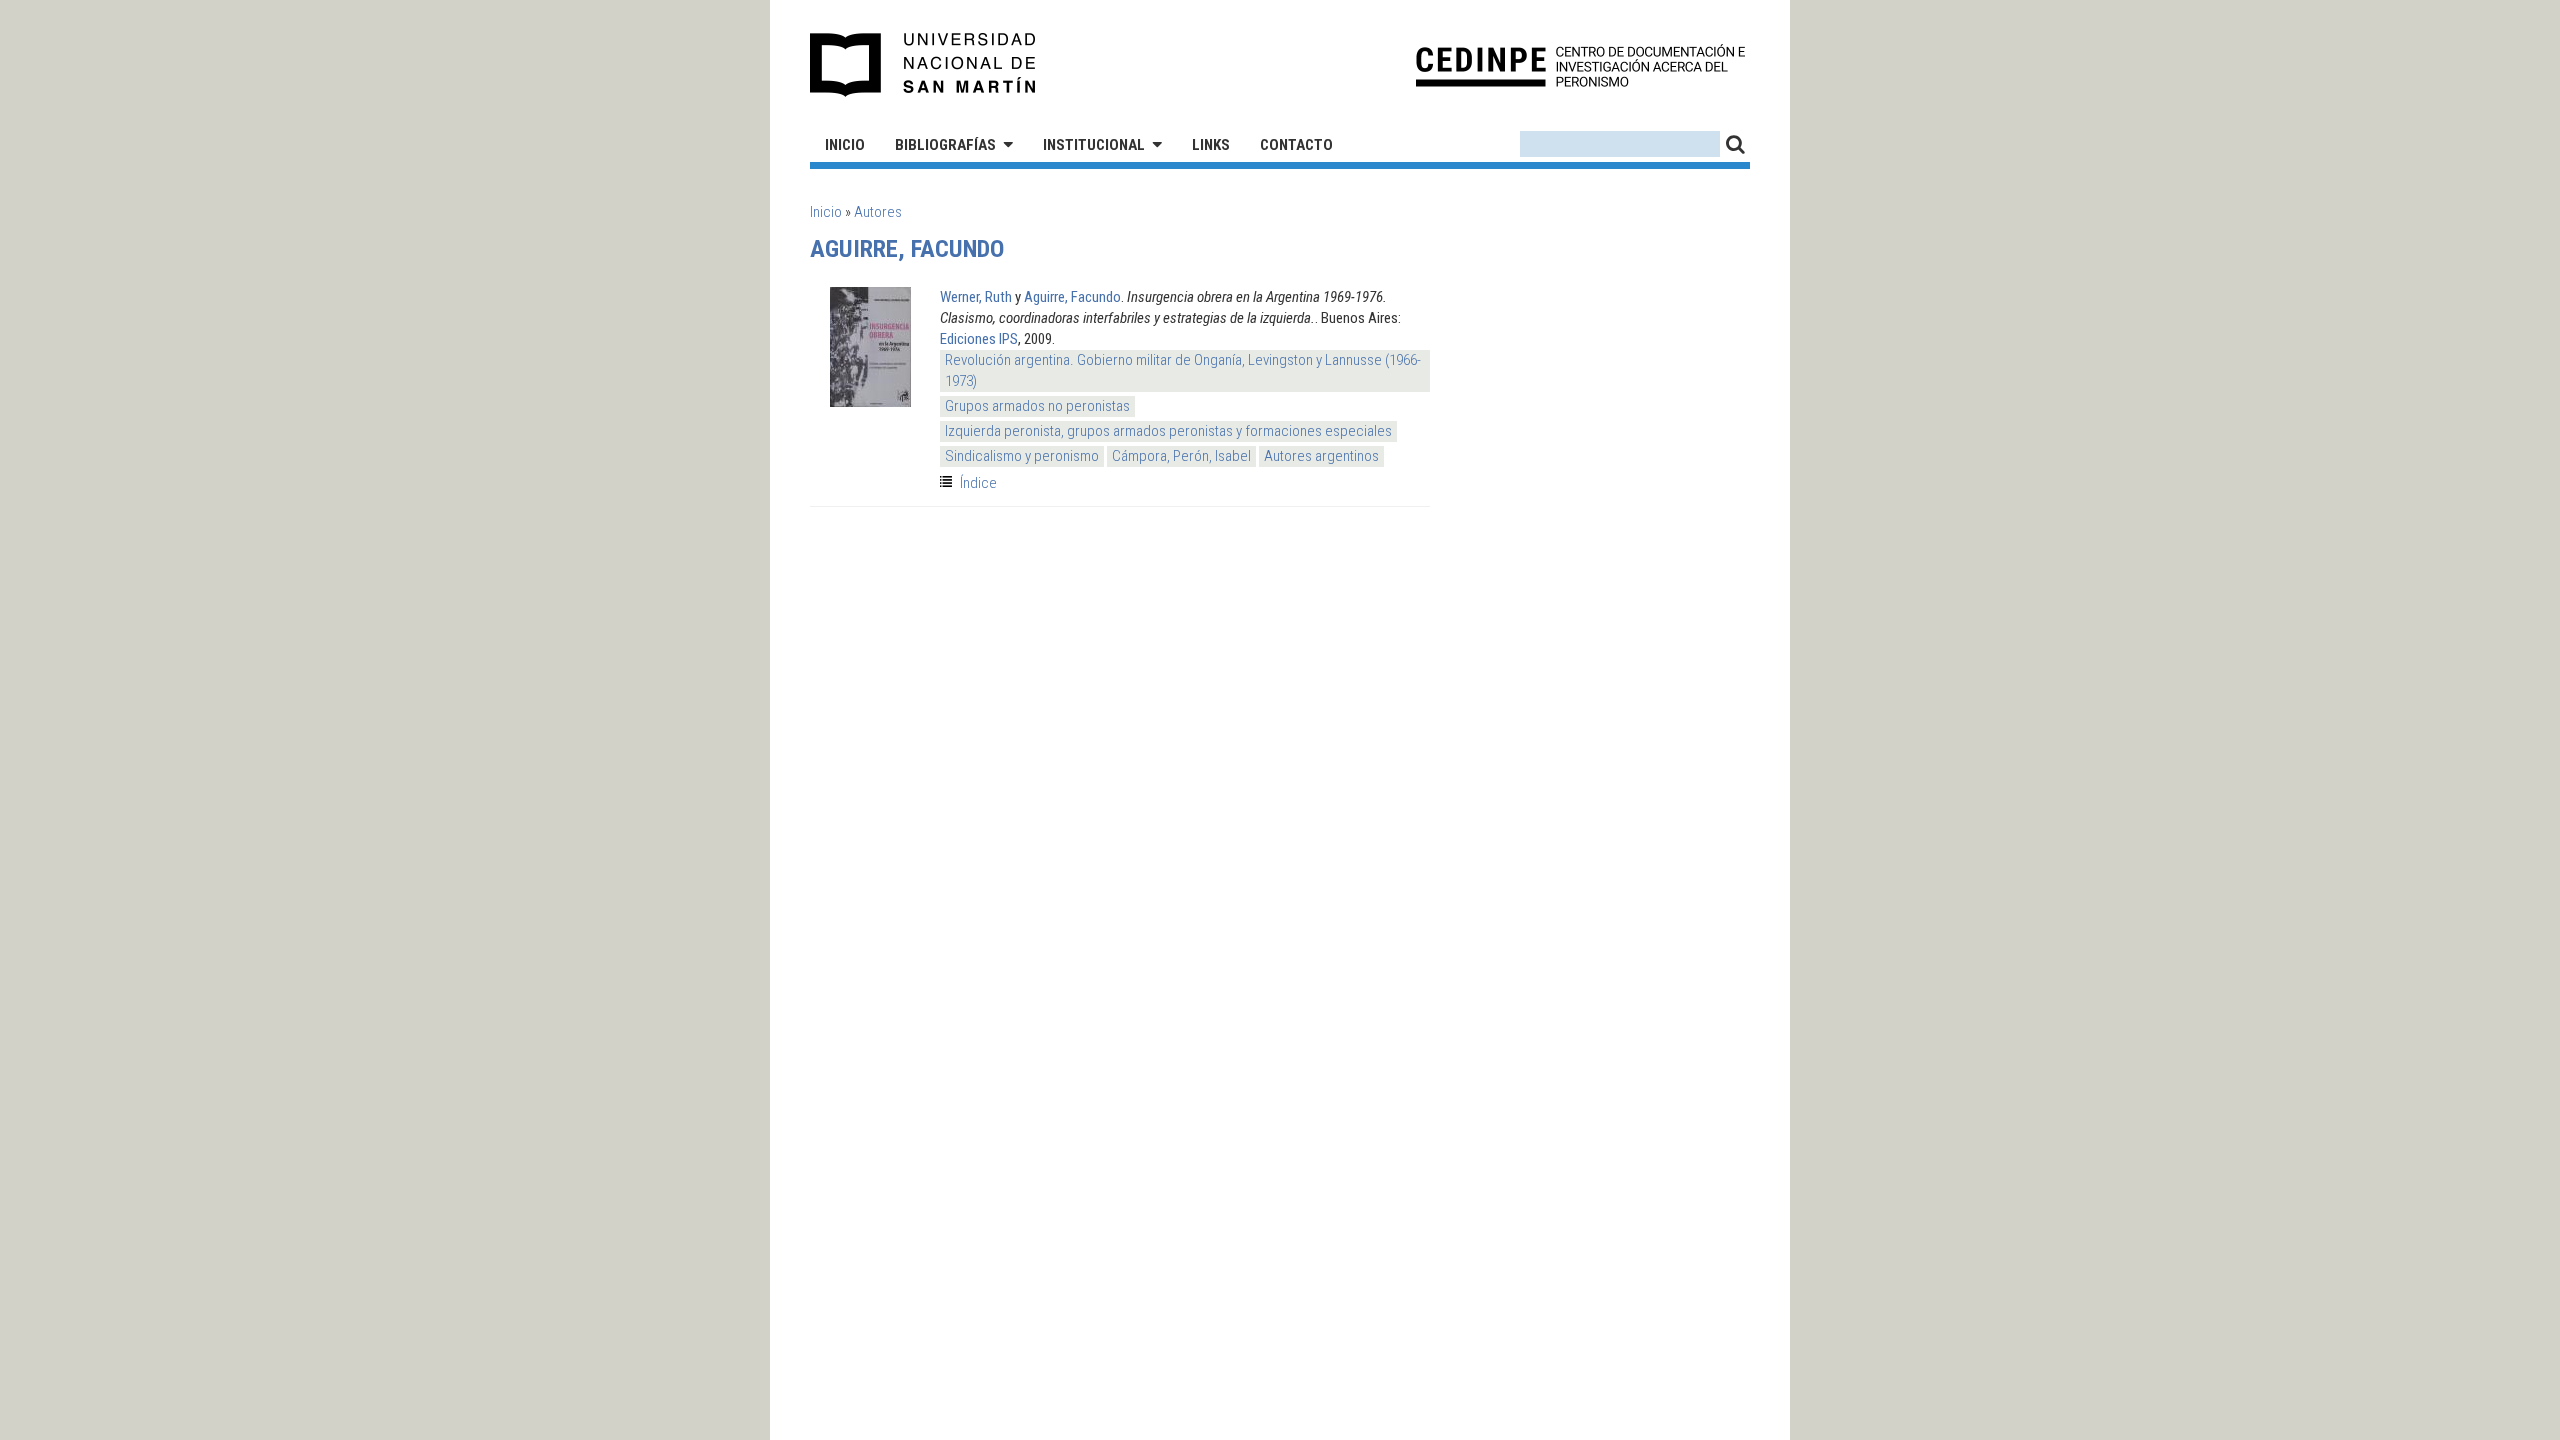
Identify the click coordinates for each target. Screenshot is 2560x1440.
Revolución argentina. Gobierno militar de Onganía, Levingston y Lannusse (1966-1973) (1183, 370)
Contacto (1296, 145)
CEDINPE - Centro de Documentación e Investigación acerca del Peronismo (1580, 65)
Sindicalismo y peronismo (1022, 456)
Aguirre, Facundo (1072, 297)
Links (1211, 145)
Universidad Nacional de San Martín (923, 65)
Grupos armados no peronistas (1037, 406)
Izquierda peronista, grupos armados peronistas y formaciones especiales (1168, 431)
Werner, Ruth (976, 297)
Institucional (1094, 145)
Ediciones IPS (979, 339)
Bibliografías (945, 145)
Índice (978, 483)
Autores (878, 212)
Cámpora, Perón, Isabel (1181, 456)
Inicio (845, 145)
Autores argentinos (1321, 456)
